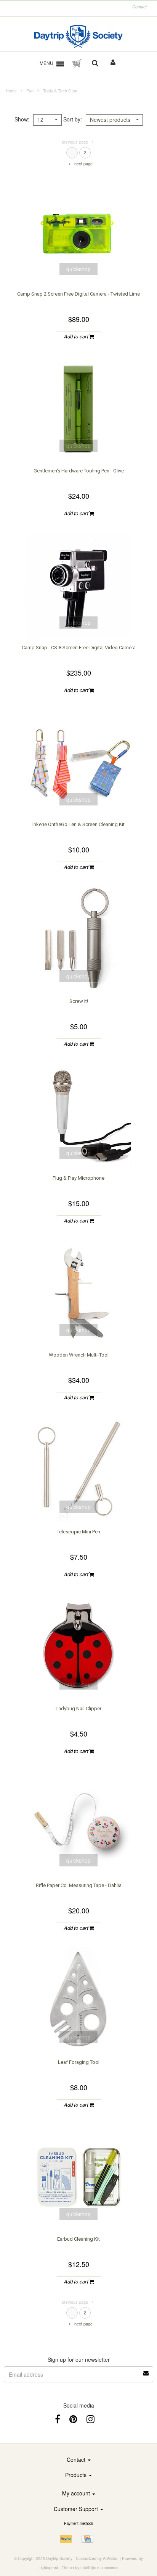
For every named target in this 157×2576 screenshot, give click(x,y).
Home (11, 91)
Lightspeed (48, 2568)
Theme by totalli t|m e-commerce (90, 2568)
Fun (30, 91)
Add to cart (76, 337)
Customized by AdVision (97, 2558)
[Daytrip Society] (79, 36)
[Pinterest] (73, 2418)
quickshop (78, 269)
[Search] (95, 63)
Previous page (75, 142)
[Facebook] (58, 2418)
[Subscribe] (146, 2371)
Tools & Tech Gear (60, 91)
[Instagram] (91, 2418)
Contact (139, 7)
